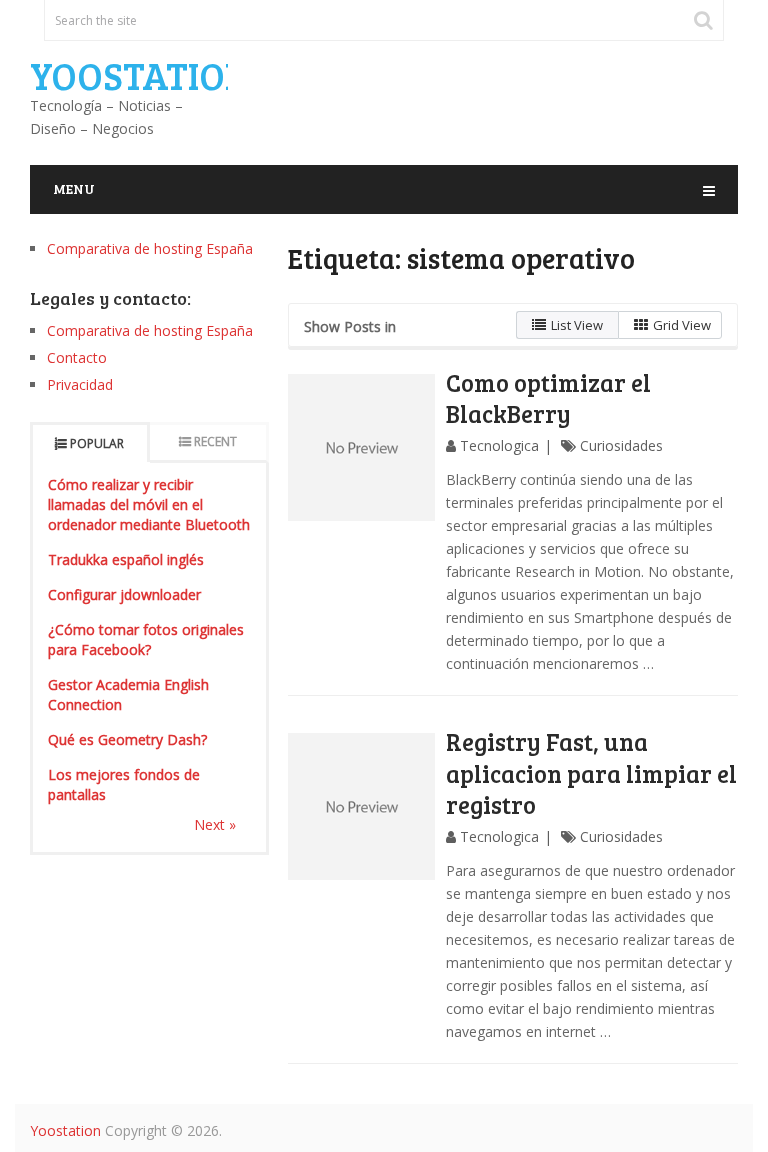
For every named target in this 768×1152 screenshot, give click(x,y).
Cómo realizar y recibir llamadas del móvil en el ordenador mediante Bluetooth (149, 504)
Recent (215, 441)
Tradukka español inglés (126, 559)
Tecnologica (499, 445)
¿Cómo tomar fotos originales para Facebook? (146, 639)
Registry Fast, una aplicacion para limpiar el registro (591, 772)
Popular (97, 443)
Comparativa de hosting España (150, 248)
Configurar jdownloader (124, 594)
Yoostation (140, 75)
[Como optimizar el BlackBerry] (361, 447)
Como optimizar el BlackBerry (548, 398)
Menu (74, 188)
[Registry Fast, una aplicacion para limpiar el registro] (361, 806)
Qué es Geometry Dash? (127, 739)
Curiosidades (621, 445)
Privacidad (80, 384)
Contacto (77, 357)
